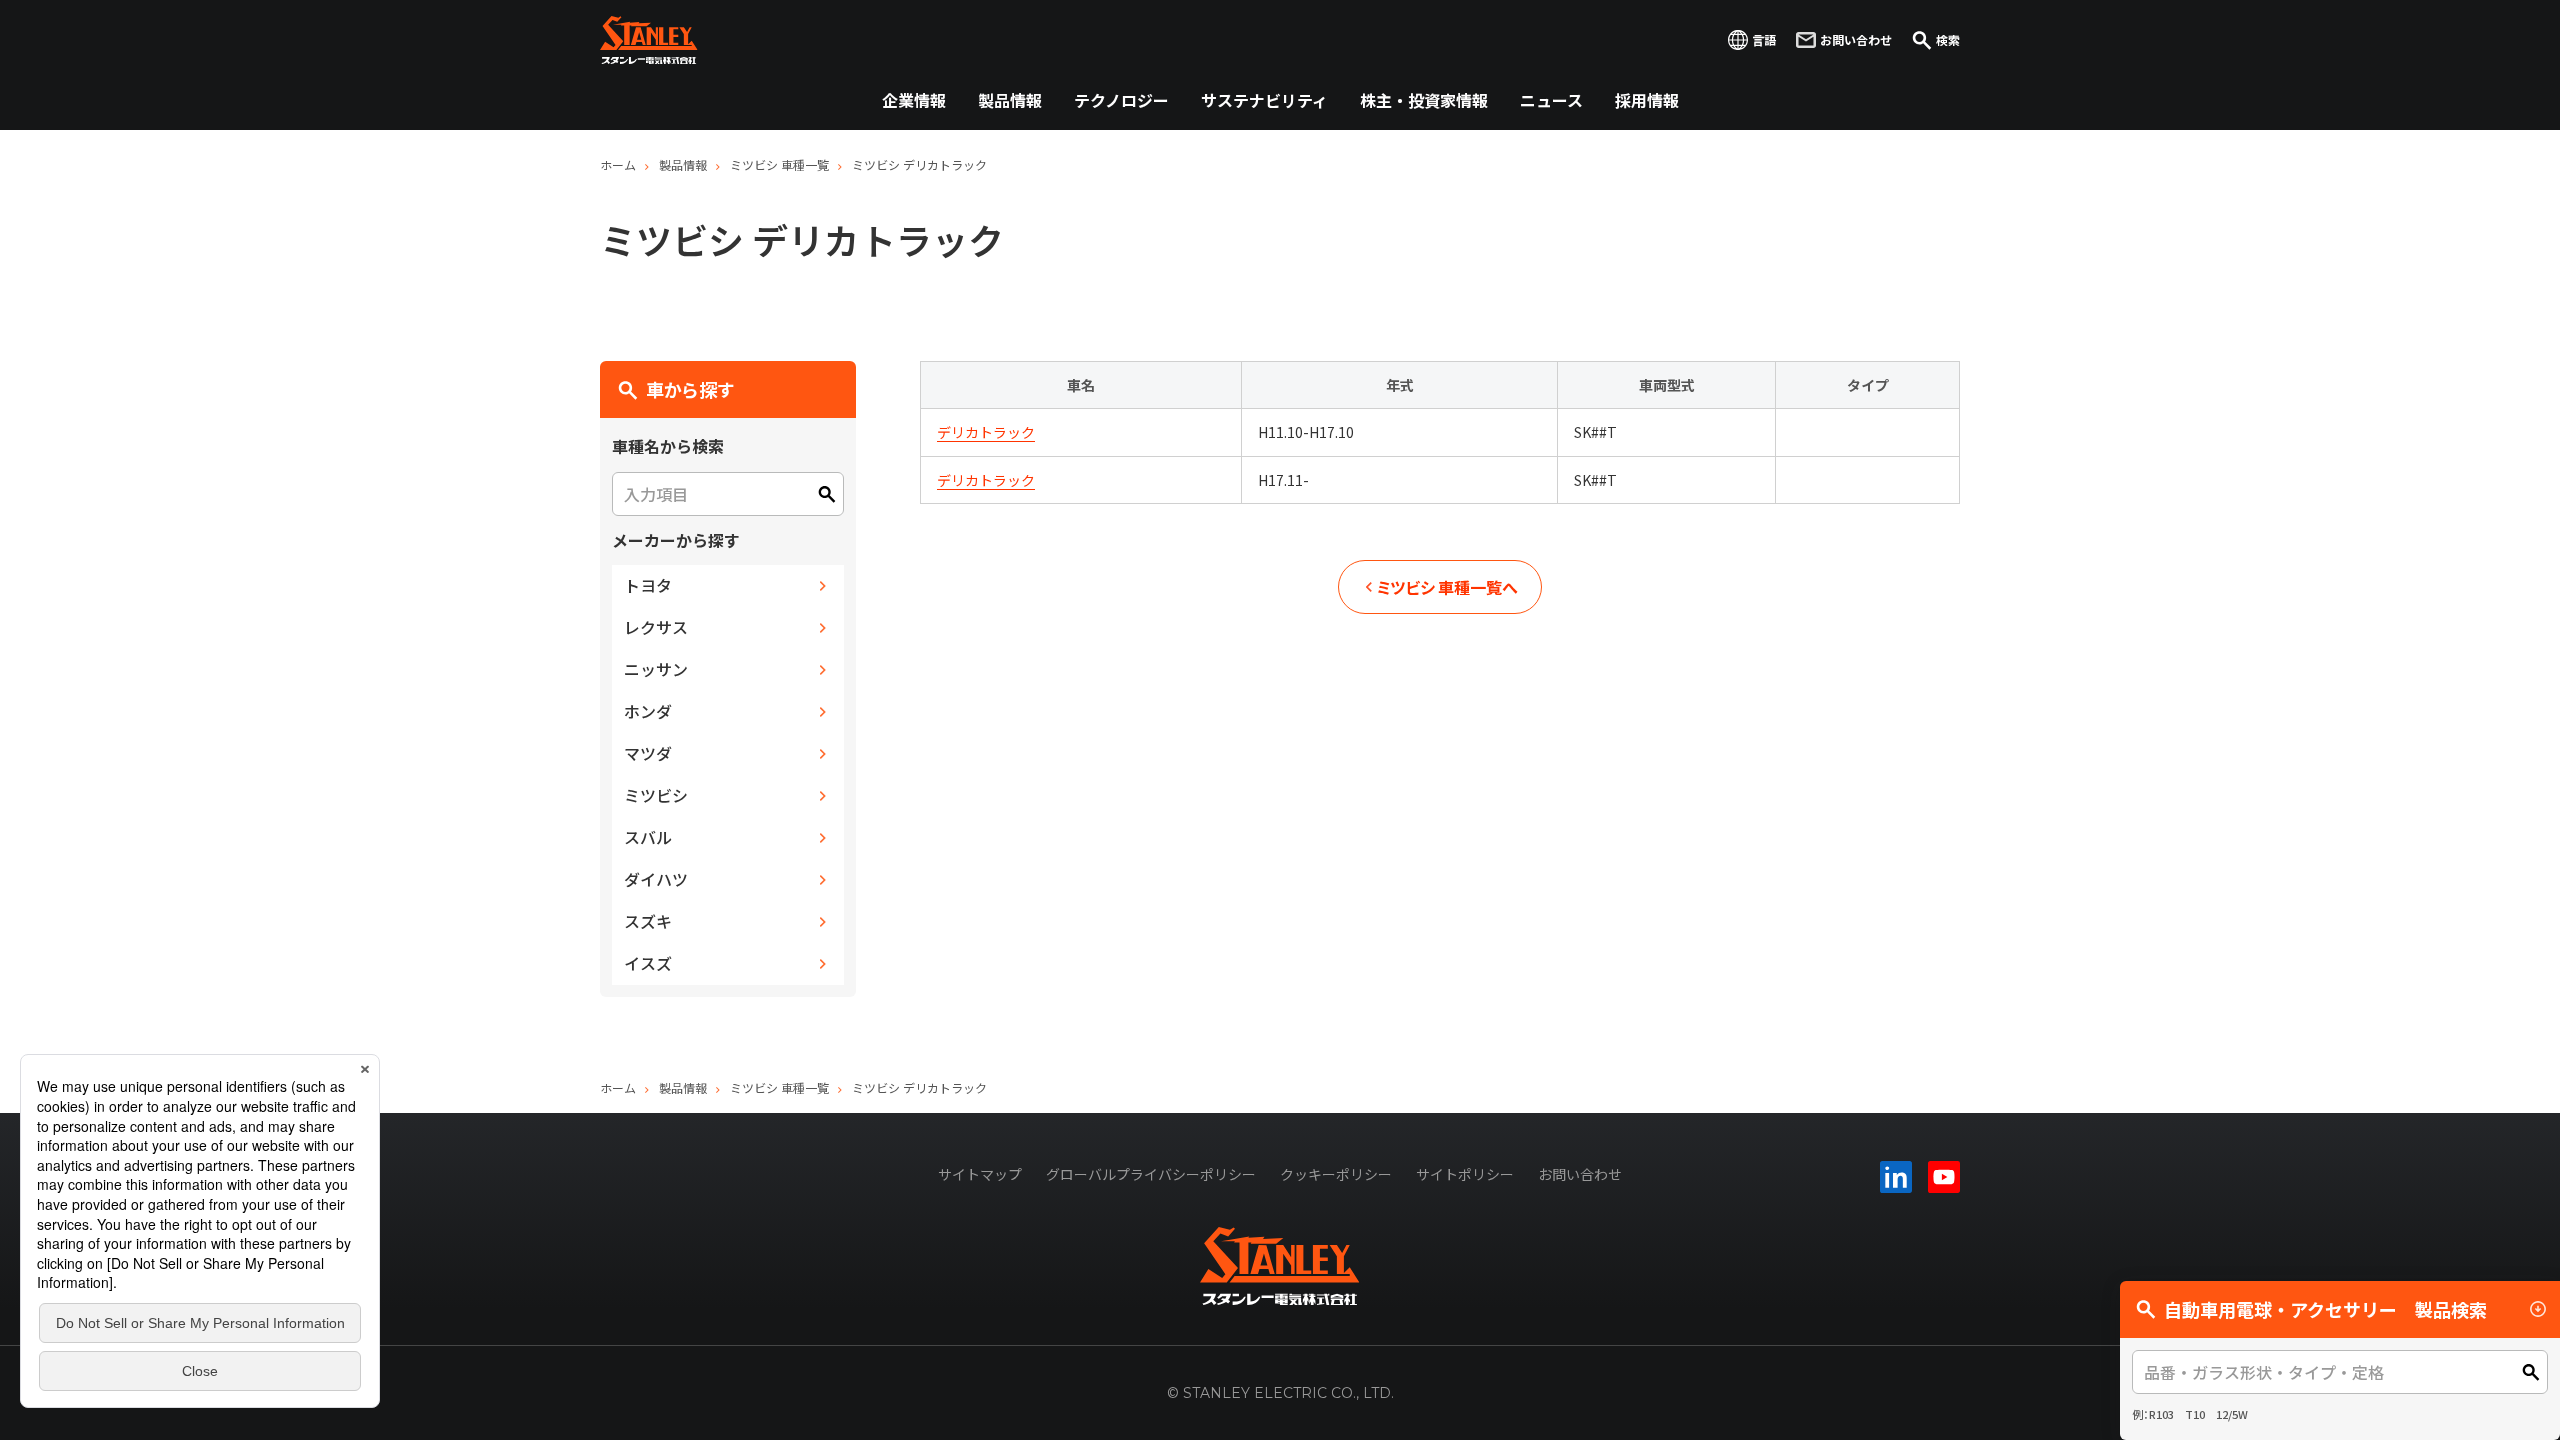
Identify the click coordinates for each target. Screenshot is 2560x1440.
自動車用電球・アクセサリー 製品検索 (2325, 1309)
